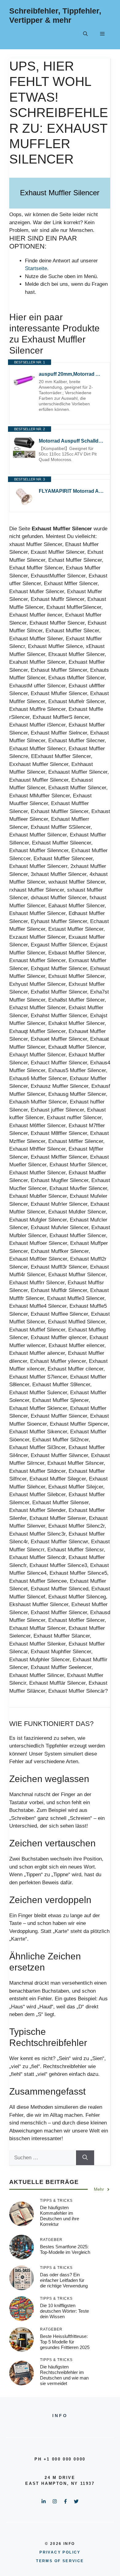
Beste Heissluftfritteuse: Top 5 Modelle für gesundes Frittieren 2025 (65, 2342)
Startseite (36, 268)
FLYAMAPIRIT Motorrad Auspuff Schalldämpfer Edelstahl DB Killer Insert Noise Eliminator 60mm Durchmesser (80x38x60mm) (71, 491)
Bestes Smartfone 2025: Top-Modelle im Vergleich (65, 2249)
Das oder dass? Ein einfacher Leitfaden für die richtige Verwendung (64, 2280)
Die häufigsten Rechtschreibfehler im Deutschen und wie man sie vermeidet (64, 2375)
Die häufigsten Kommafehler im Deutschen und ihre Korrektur (60, 2216)
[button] (85, 34)
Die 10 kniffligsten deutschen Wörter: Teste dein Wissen (64, 2311)
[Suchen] (85, 2158)
